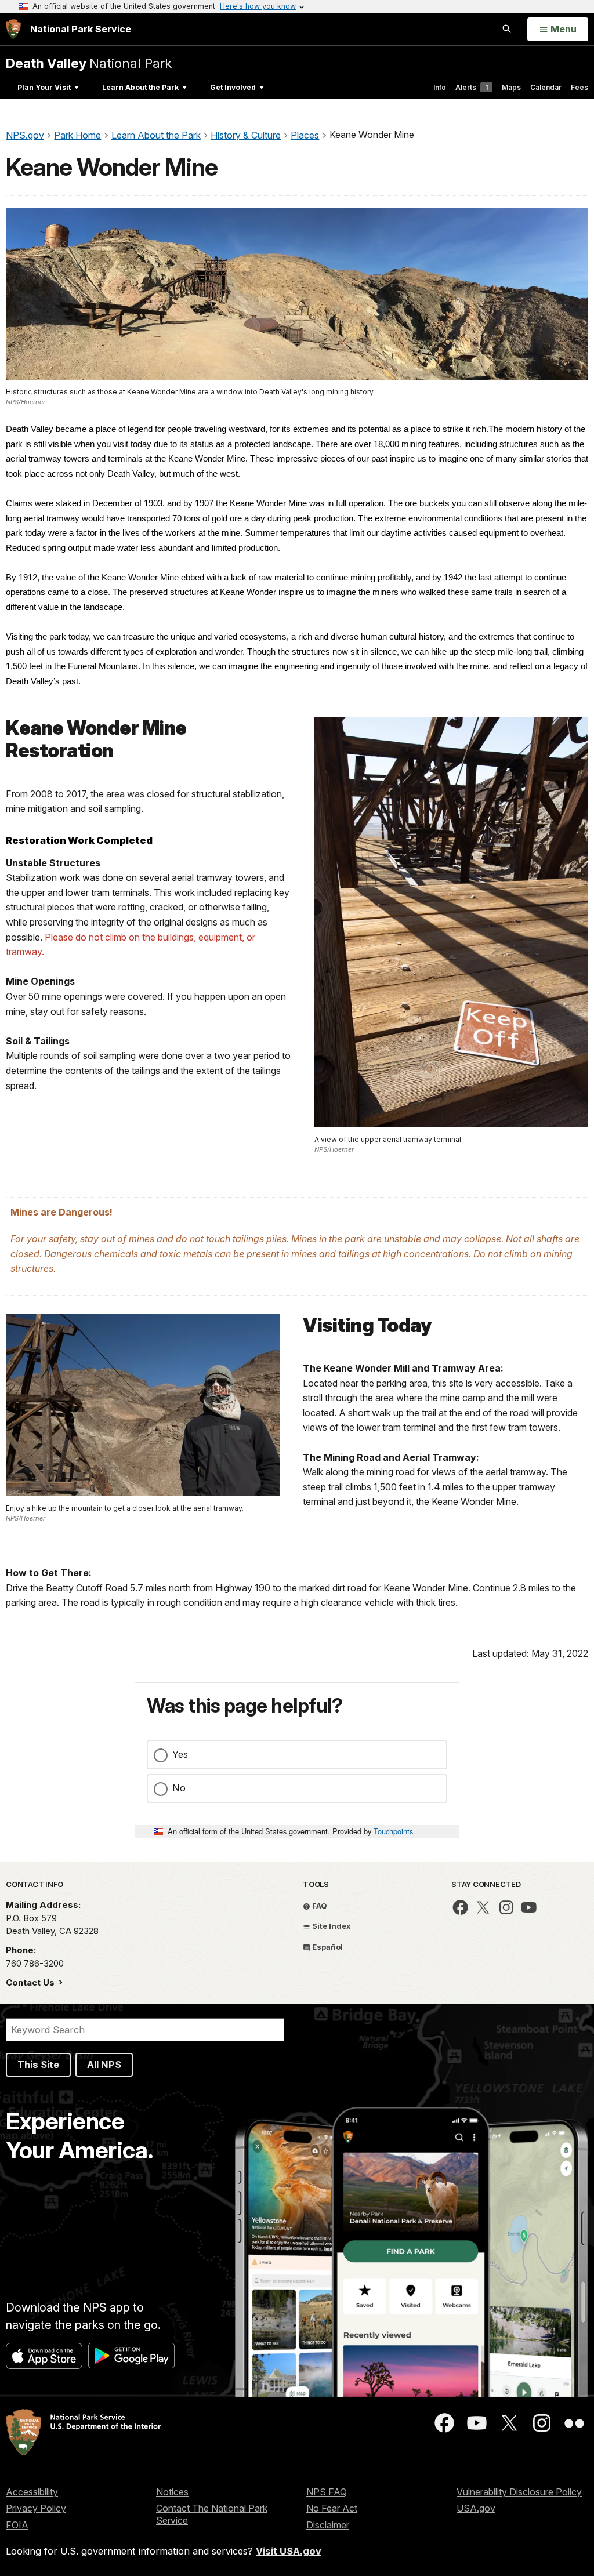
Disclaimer (328, 2525)
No (179, 1788)
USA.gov (476, 2508)
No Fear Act (332, 2508)
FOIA (17, 2525)
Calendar (546, 87)
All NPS (104, 2065)
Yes (180, 1754)
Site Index (331, 1926)
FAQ (319, 1906)
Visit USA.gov (289, 2551)
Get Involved (233, 87)
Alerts (472, 87)
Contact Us (31, 1982)
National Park (89, 63)
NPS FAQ (327, 2492)
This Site (38, 2065)
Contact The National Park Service (212, 2514)
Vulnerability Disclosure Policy (519, 2492)
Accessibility (32, 2492)
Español (327, 1947)
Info (440, 87)
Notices (172, 2492)
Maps (511, 87)
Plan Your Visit (44, 87)
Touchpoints (393, 1831)
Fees (579, 87)
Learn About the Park (140, 87)
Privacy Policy (36, 2508)
